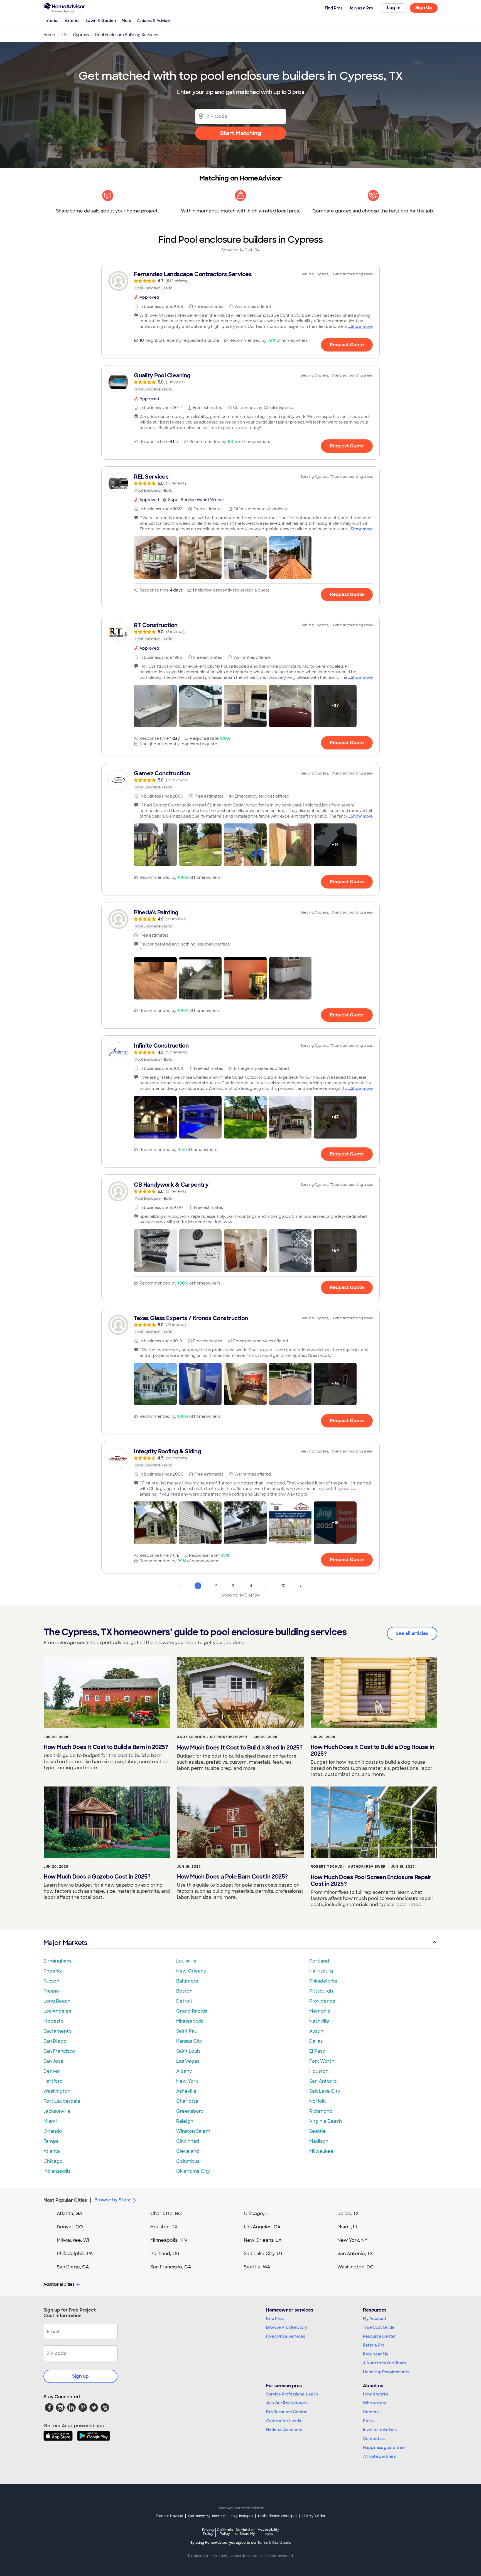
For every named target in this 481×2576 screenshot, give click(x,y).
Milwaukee (321, 2151)
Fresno (51, 1991)
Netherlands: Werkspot (278, 2516)
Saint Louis (188, 2051)
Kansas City (189, 2041)
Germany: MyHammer (207, 2516)
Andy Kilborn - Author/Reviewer (212, 1737)
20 (283, 1586)
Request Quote (347, 345)
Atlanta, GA (70, 2214)
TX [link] (64, 35)
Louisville (186, 1961)
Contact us (374, 2439)
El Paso (317, 2051)
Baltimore (187, 1981)
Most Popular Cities (65, 2200)
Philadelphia (323, 1981)
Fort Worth (322, 2061)
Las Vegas (188, 2061)
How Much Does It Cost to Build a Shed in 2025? (240, 1748)
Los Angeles (57, 2011)
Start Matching (241, 133)
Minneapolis (190, 2021)
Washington (57, 2091)
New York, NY (353, 2240)
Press (368, 2421)
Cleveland (188, 2151)
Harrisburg (321, 1971)
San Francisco (59, 2051)
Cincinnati (188, 2141)
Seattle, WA (257, 2267)
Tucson (51, 1981)
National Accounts (284, 2430)
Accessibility (268, 2532)
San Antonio (323, 2081)
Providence (322, 2001)
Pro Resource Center (286, 2412)
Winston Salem (193, 2131)
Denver (52, 2071)
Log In (394, 8)
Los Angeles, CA (262, 2227)
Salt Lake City (325, 2091)
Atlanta (52, 2151)
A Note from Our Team (384, 2363)
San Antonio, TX (355, 2254)
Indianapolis (57, 2171)
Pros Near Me (376, 2354)
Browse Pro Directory (287, 2327)
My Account (375, 2318)
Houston (319, 2071)
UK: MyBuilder (314, 2516)
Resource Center (380, 2336)
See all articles (412, 1633)
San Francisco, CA (171, 2267)
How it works (376, 2394)
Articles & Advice (153, 21)
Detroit (184, 2001)
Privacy (208, 2532)
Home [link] (49, 35)
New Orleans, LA (263, 2240)
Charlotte (187, 2101)
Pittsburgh (321, 1991)
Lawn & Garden (101, 21)
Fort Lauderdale (62, 2101)
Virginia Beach (326, 2121)
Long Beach (57, 2001)
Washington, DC (355, 2267)
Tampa (51, 2141)
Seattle (318, 2131)
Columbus (188, 2161)
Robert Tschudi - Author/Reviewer (348, 1867)
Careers (371, 2412)
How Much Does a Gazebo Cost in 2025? (97, 1877)
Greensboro (190, 2111)
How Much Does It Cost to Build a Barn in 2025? (106, 1747)
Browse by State (113, 2200)
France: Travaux (169, 2516)
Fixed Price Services (286, 2336)
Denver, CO (70, 2227)
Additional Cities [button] (59, 2284)
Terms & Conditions (274, 2543)
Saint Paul (187, 2031)
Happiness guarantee (384, 2448)
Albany (184, 2071)
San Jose (53, 2061)
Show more (362, 326)
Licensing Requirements (386, 2372)
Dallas (316, 2041)
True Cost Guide (379, 2327)
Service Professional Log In (292, 2394)
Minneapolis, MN (169, 2240)
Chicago (53, 2161)
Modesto (54, 2021)
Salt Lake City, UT (263, 2254)
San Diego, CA (73, 2267)
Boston (184, 1991)
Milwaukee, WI (73, 2240)
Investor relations (380, 2430)
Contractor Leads (284, 2421)
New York (187, 2081)
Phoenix (53, 1971)
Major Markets (65, 1943)
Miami (50, 2121)
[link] (240, 281)
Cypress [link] (81, 35)
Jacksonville (57, 2111)
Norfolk (317, 2101)
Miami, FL (348, 2227)
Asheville (186, 2091)
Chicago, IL (257, 2214)
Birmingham (57, 1961)
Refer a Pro (374, 2345)
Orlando (53, 2131)
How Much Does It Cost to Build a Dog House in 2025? (372, 1750)
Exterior (72, 21)
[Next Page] (301, 1586)
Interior (52, 21)
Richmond (321, 2111)
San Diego (55, 2041)
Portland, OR (165, 2254)
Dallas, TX (348, 2214)
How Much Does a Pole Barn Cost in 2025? (232, 1877)
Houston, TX (164, 2227)
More (127, 21)
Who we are (375, 2403)
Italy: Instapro (242, 2516)
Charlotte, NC (166, 2214)
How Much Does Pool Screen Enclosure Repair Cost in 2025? (371, 1880)
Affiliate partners (379, 2456)
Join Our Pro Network (287, 2403)
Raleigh (185, 2121)
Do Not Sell (245, 2532)
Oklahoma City (193, 2171)
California (225, 2532)
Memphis (320, 2011)
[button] (155, 558)
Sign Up (424, 8)
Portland (319, 1961)
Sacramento (58, 2031)
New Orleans (191, 1971)
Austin (316, 2031)
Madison (319, 2141)
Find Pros (275, 2318)
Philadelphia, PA (75, 2254)
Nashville (319, 2021)
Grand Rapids (192, 2011)
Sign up (80, 2376)
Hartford (53, 2081)
